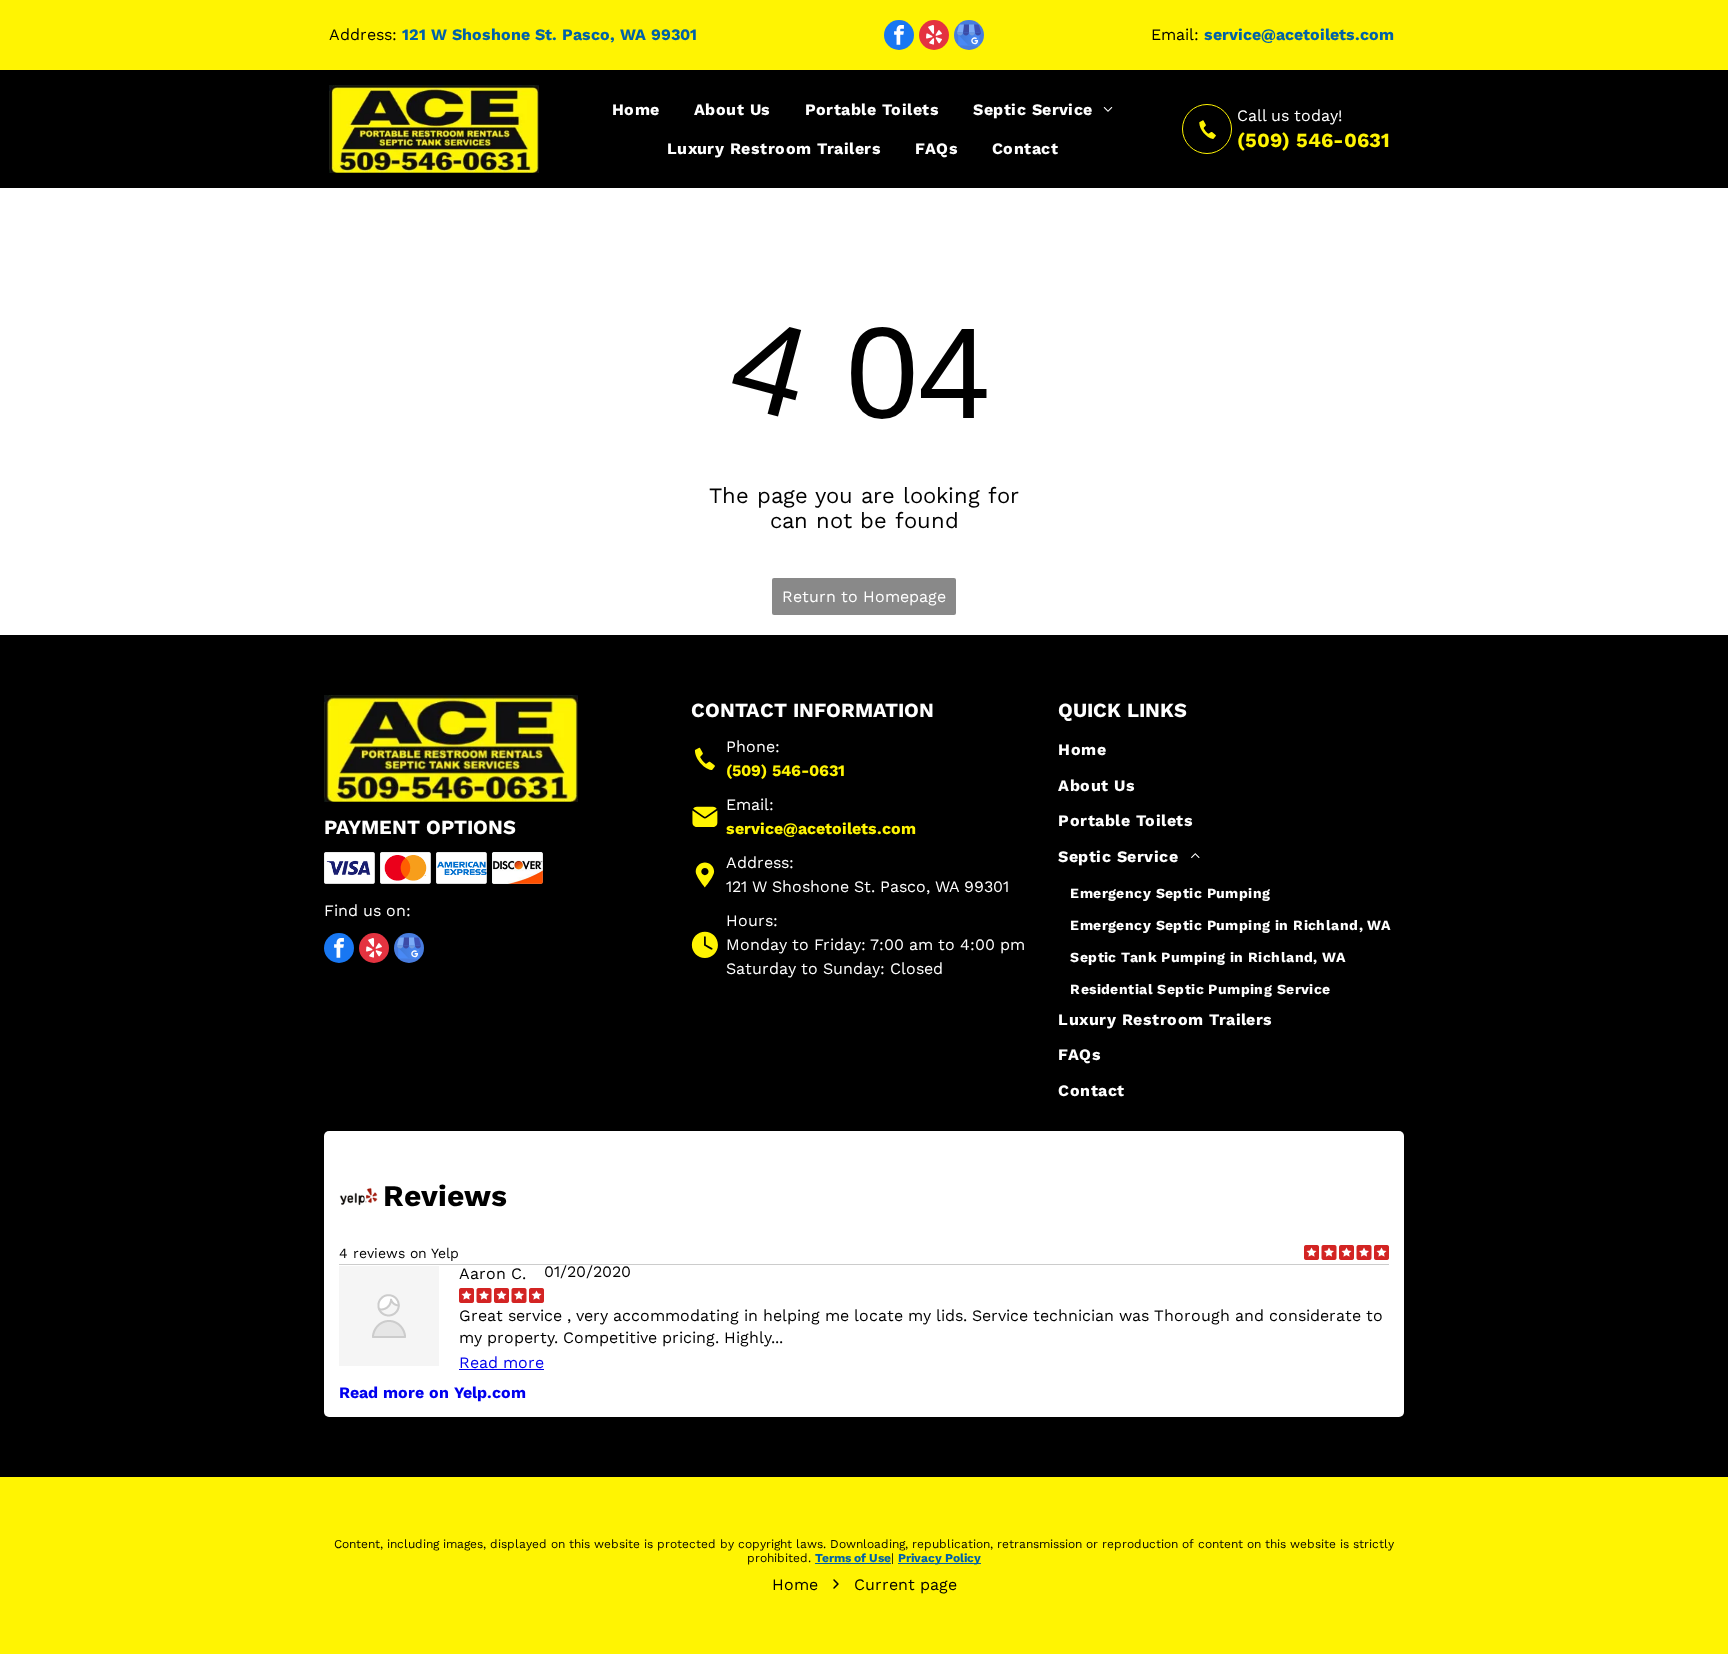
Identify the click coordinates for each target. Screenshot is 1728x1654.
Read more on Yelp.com (432, 1392)
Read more (501, 1362)
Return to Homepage (864, 596)
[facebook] (899, 37)
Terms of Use (853, 1558)
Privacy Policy (939, 1558)
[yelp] (934, 37)
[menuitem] (636, 109)
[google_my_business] (969, 37)
